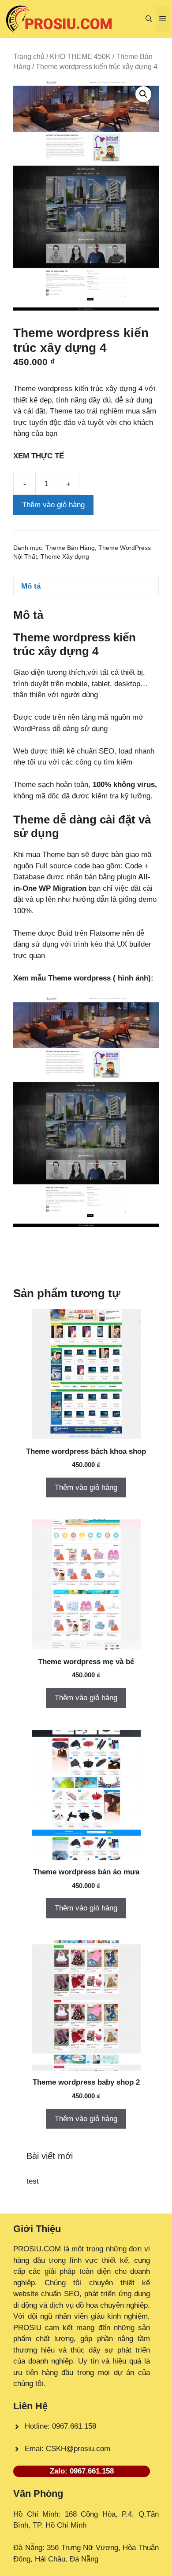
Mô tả (31, 586)
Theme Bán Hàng (70, 548)
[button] (149, 19)
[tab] (86, 587)
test (33, 2181)
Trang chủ (29, 57)
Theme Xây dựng (65, 557)
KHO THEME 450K (80, 57)
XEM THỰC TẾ (41, 456)
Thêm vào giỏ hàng (53, 505)
